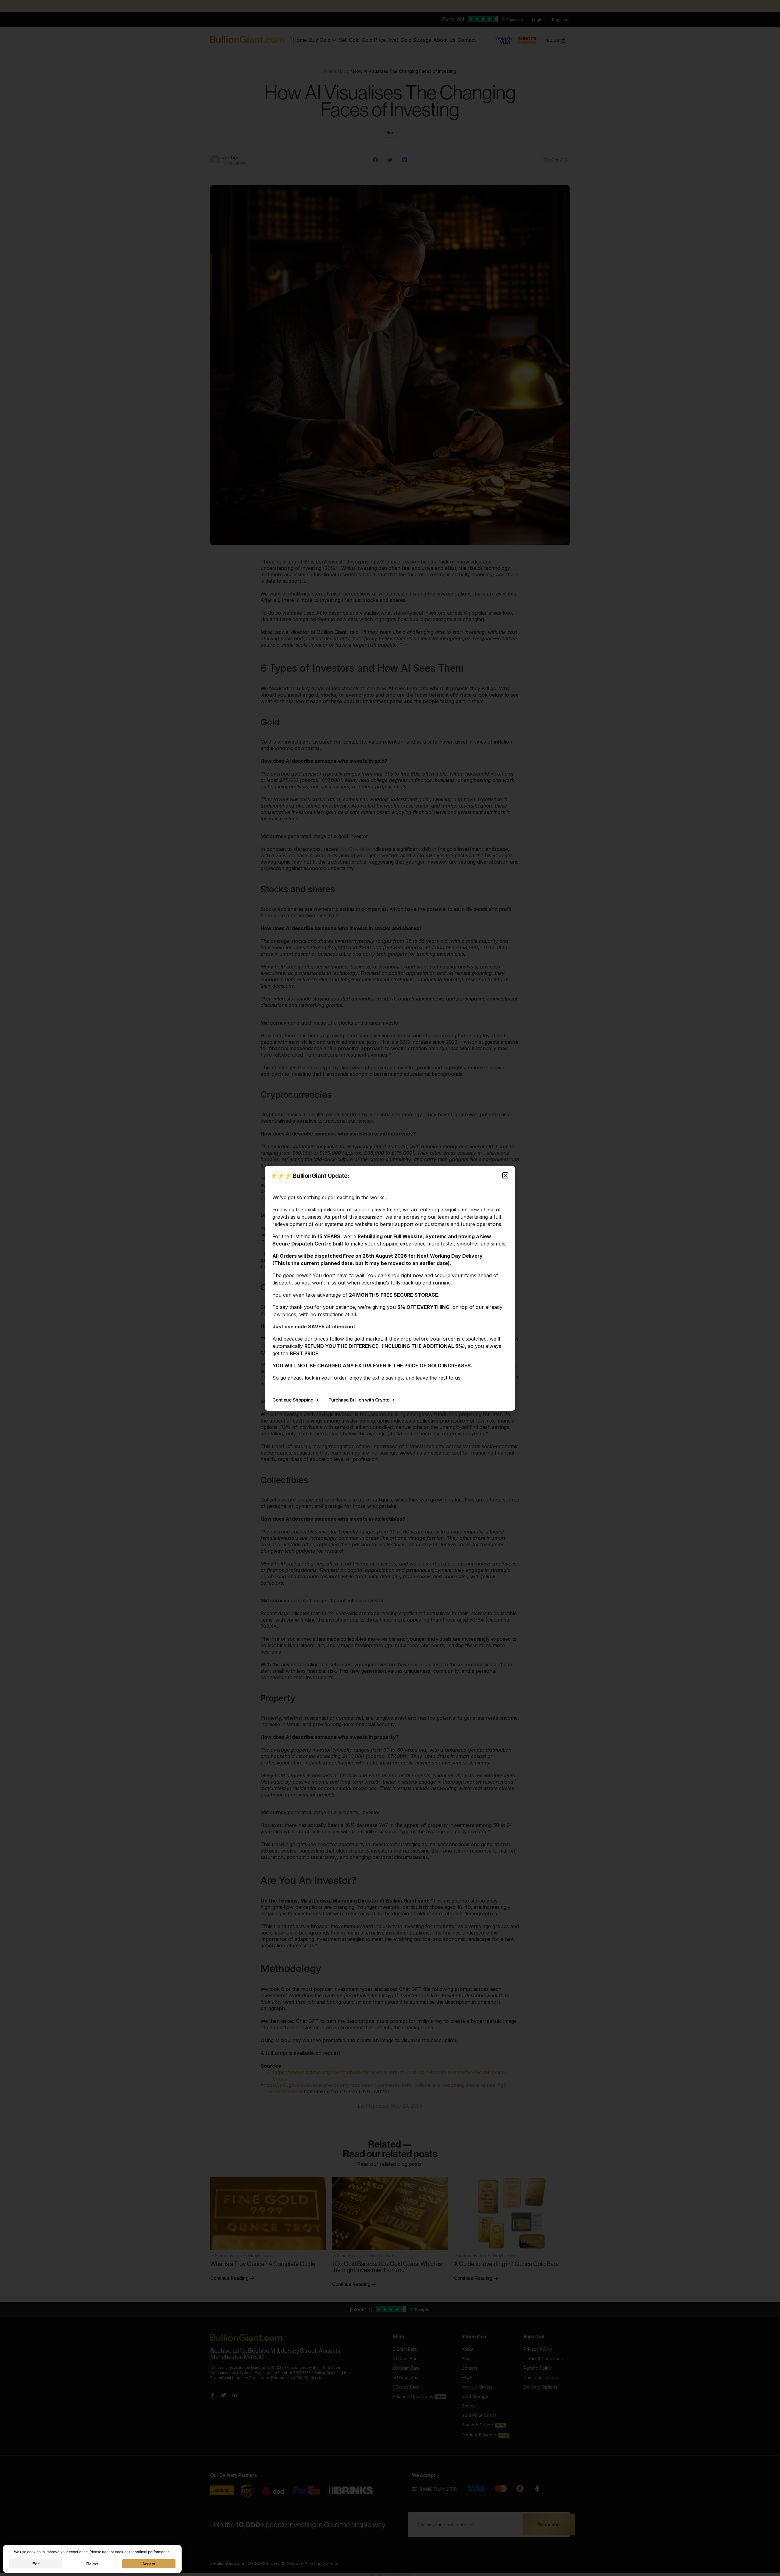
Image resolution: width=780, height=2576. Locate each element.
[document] (390, 1288)
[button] (505, 1175)
